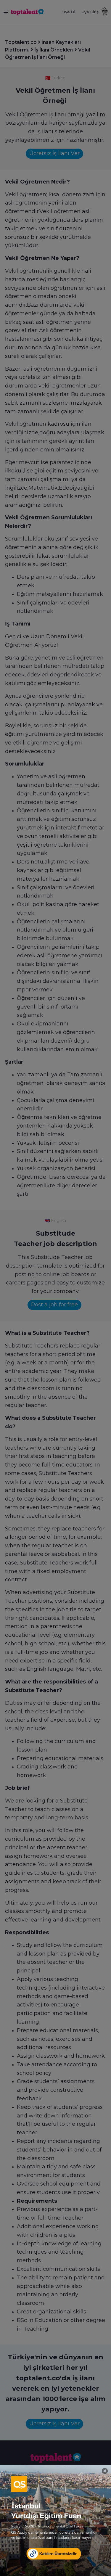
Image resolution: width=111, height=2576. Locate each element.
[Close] (105, 2471)
